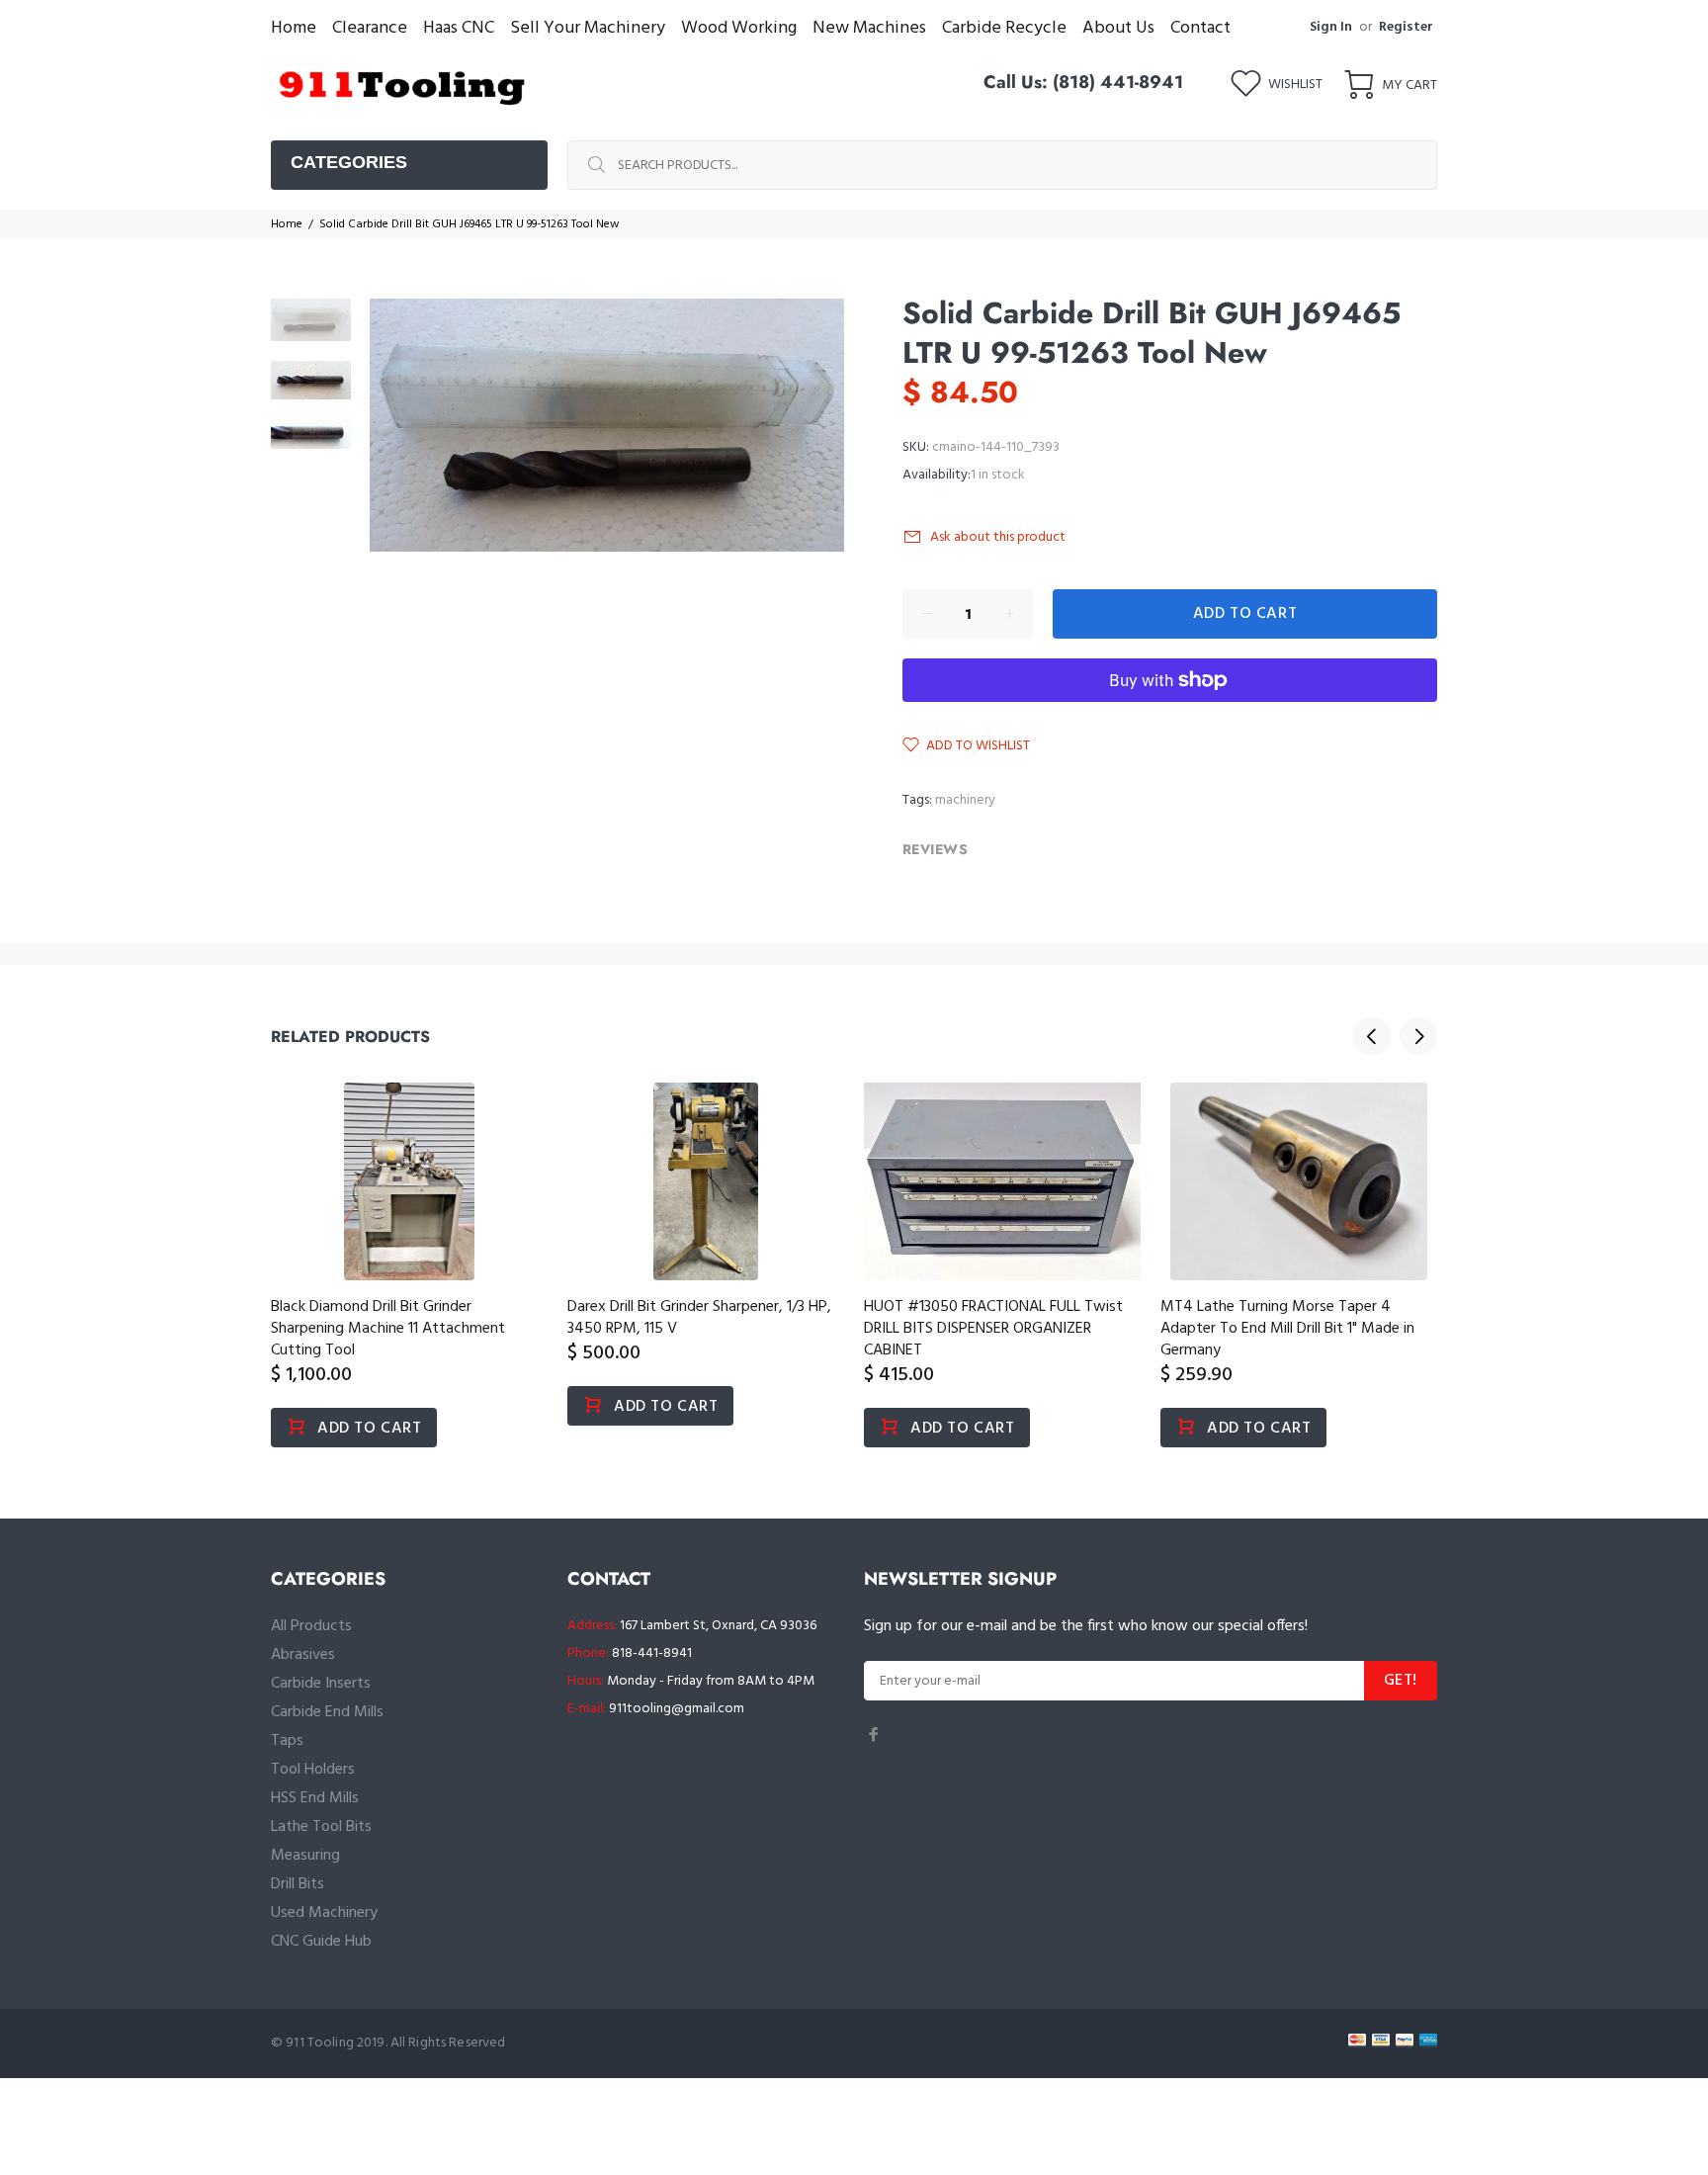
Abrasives (303, 1655)
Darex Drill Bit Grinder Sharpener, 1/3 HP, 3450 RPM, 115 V (699, 1318)
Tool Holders (313, 1770)
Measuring (305, 1856)
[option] (311, 330)
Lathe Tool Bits (321, 1827)
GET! (1401, 1681)
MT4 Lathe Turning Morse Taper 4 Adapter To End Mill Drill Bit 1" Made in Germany (1287, 1329)
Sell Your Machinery (588, 28)
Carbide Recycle (1004, 28)
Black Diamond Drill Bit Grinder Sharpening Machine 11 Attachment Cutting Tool (388, 1329)
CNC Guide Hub (321, 1942)
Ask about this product (998, 537)
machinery (965, 800)
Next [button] (1418, 1036)
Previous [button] (1372, 1036)
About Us (1118, 28)
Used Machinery (324, 1913)
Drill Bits (298, 1884)
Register (1406, 27)
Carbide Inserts (321, 1684)
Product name (164, 2096)
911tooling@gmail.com (677, 1709)
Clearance (370, 28)
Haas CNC (459, 28)
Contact (1200, 28)
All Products (311, 1626)
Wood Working (739, 28)
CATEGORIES (349, 162)
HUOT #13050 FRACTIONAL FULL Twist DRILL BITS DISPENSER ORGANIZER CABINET (993, 1329)
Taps (287, 1741)
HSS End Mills (315, 1798)
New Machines (869, 28)
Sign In (1331, 27)
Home (294, 28)
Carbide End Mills (327, 1712)
